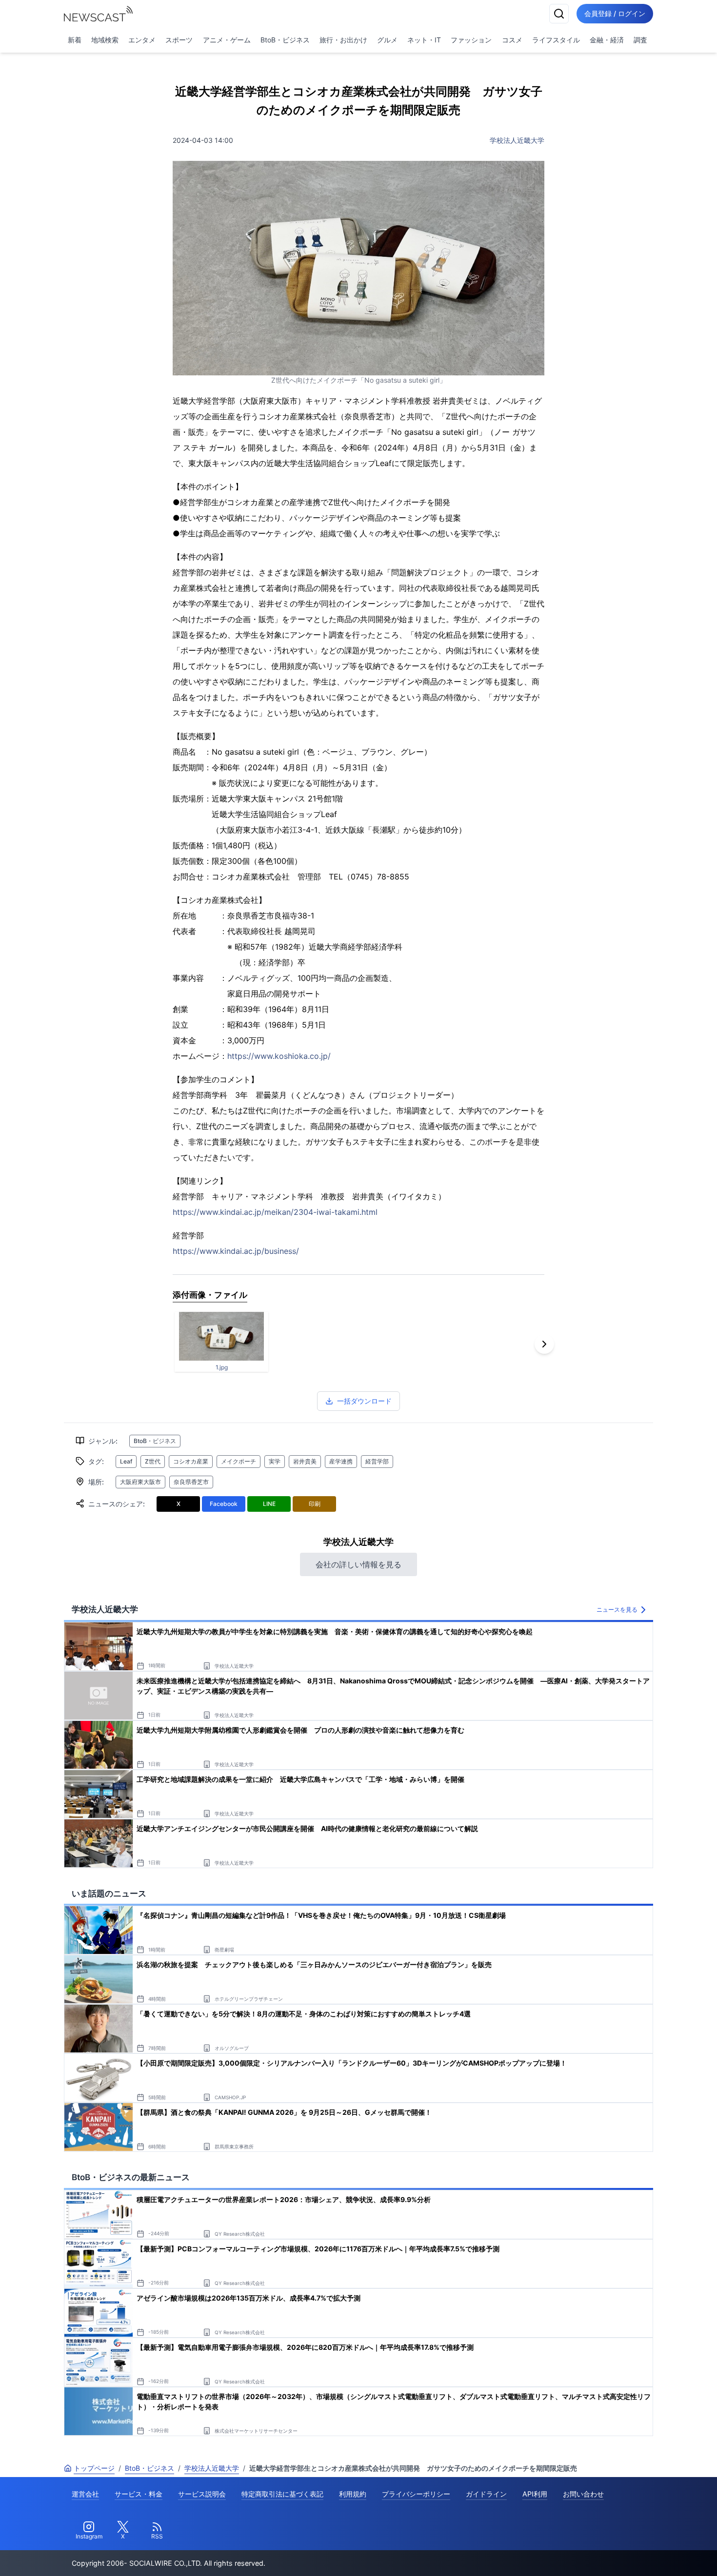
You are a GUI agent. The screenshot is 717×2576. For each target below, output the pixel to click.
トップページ (94, 2468)
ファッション (471, 40)
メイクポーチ (239, 1461)
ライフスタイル (556, 40)
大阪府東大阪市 (140, 1482)
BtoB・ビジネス (285, 40)
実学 (275, 1461)
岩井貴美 (305, 1461)
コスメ (512, 40)
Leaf (126, 1461)
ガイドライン (486, 2494)
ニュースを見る (617, 1610)
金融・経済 (607, 40)
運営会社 (85, 2494)
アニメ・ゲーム (227, 40)
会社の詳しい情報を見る (358, 1564)
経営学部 (377, 1461)
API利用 (535, 2494)
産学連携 (341, 1461)
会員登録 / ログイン (615, 13)
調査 (640, 40)
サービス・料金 (139, 2494)
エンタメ (142, 40)
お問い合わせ (583, 2494)
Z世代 (153, 1461)
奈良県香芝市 (191, 1482)
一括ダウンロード (364, 1401)
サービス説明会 (202, 2494)
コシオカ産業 (191, 1461)
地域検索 (105, 40)
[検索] (559, 14)
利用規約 (353, 2494)
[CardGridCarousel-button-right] (544, 1344)
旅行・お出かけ (343, 40)
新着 (75, 40)
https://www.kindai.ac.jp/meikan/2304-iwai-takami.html (275, 1212)
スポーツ (179, 40)
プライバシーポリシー (416, 2494)
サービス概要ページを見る (644, 2555)
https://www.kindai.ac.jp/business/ (236, 1251)
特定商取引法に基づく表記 (282, 2494)
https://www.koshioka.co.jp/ (279, 1056)
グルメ (387, 40)
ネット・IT (424, 40)
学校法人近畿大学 (517, 140)
